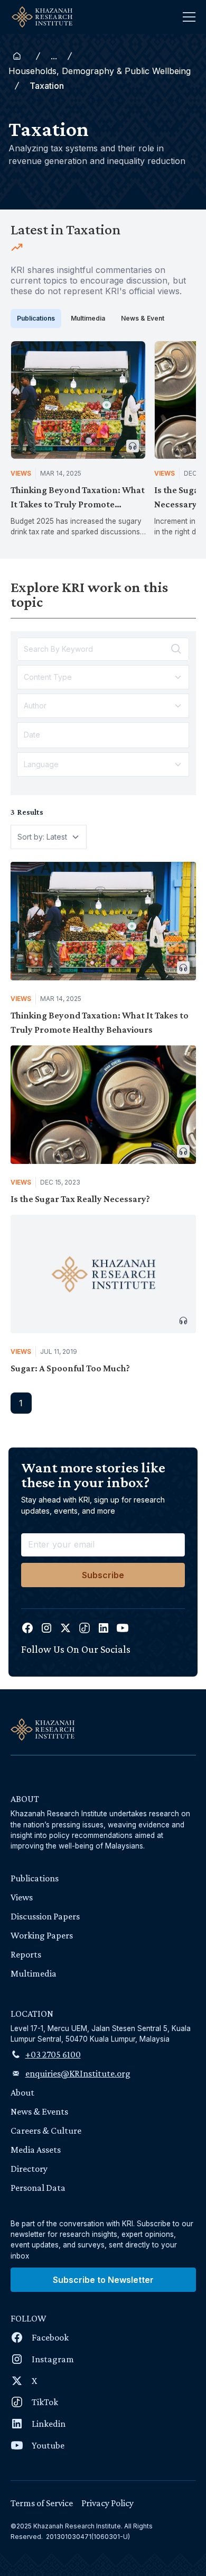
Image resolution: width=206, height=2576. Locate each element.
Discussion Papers (45, 1916)
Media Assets (36, 2150)
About (22, 2092)
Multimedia (34, 1973)
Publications (35, 1878)
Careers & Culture (46, 2131)
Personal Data (38, 2188)
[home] (39, 17)
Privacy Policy (107, 2503)
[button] (189, 17)
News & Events (39, 2111)
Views (22, 1897)
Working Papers (42, 1935)
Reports (26, 1954)
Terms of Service (42, 2503)
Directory (29, 2169)
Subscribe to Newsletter (103, 2280)
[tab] (36, 318)
